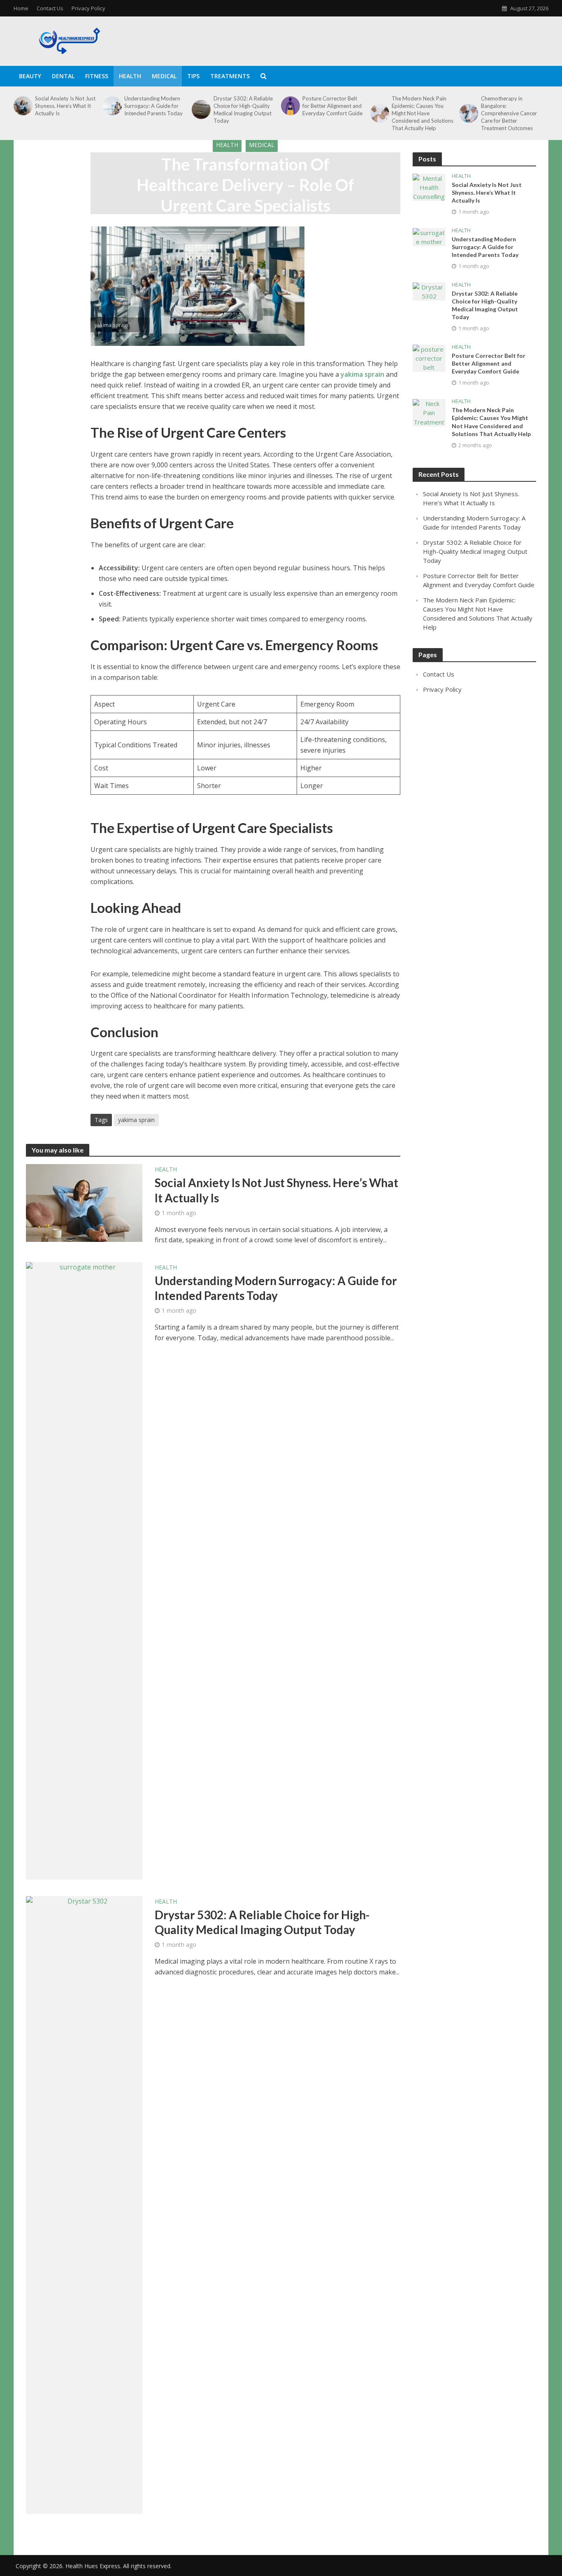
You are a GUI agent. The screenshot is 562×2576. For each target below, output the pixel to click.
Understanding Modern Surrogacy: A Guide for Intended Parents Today (153, 106)
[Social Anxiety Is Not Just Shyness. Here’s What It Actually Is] (22, 106)
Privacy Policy (88, 8)
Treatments (230, 76)
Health (130, 76)
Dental (63, 76)
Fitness (97, 76)
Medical (164, 76)
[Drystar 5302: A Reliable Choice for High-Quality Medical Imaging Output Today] (200, 110)
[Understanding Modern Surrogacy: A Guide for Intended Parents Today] (111, 106)
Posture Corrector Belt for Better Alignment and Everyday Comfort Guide (332, 106)
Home (21, 8)
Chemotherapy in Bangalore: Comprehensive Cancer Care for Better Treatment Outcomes (509, 113)
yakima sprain (362, 374)
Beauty (30, 76)
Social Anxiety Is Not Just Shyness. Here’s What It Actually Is (65, 106)
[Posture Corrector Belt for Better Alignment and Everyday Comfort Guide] (290, 106)
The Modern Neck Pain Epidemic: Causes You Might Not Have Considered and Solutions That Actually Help (423, 113)
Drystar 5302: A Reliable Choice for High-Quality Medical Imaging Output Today (243, 110)
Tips (193, 76)
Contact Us (50, 8)
